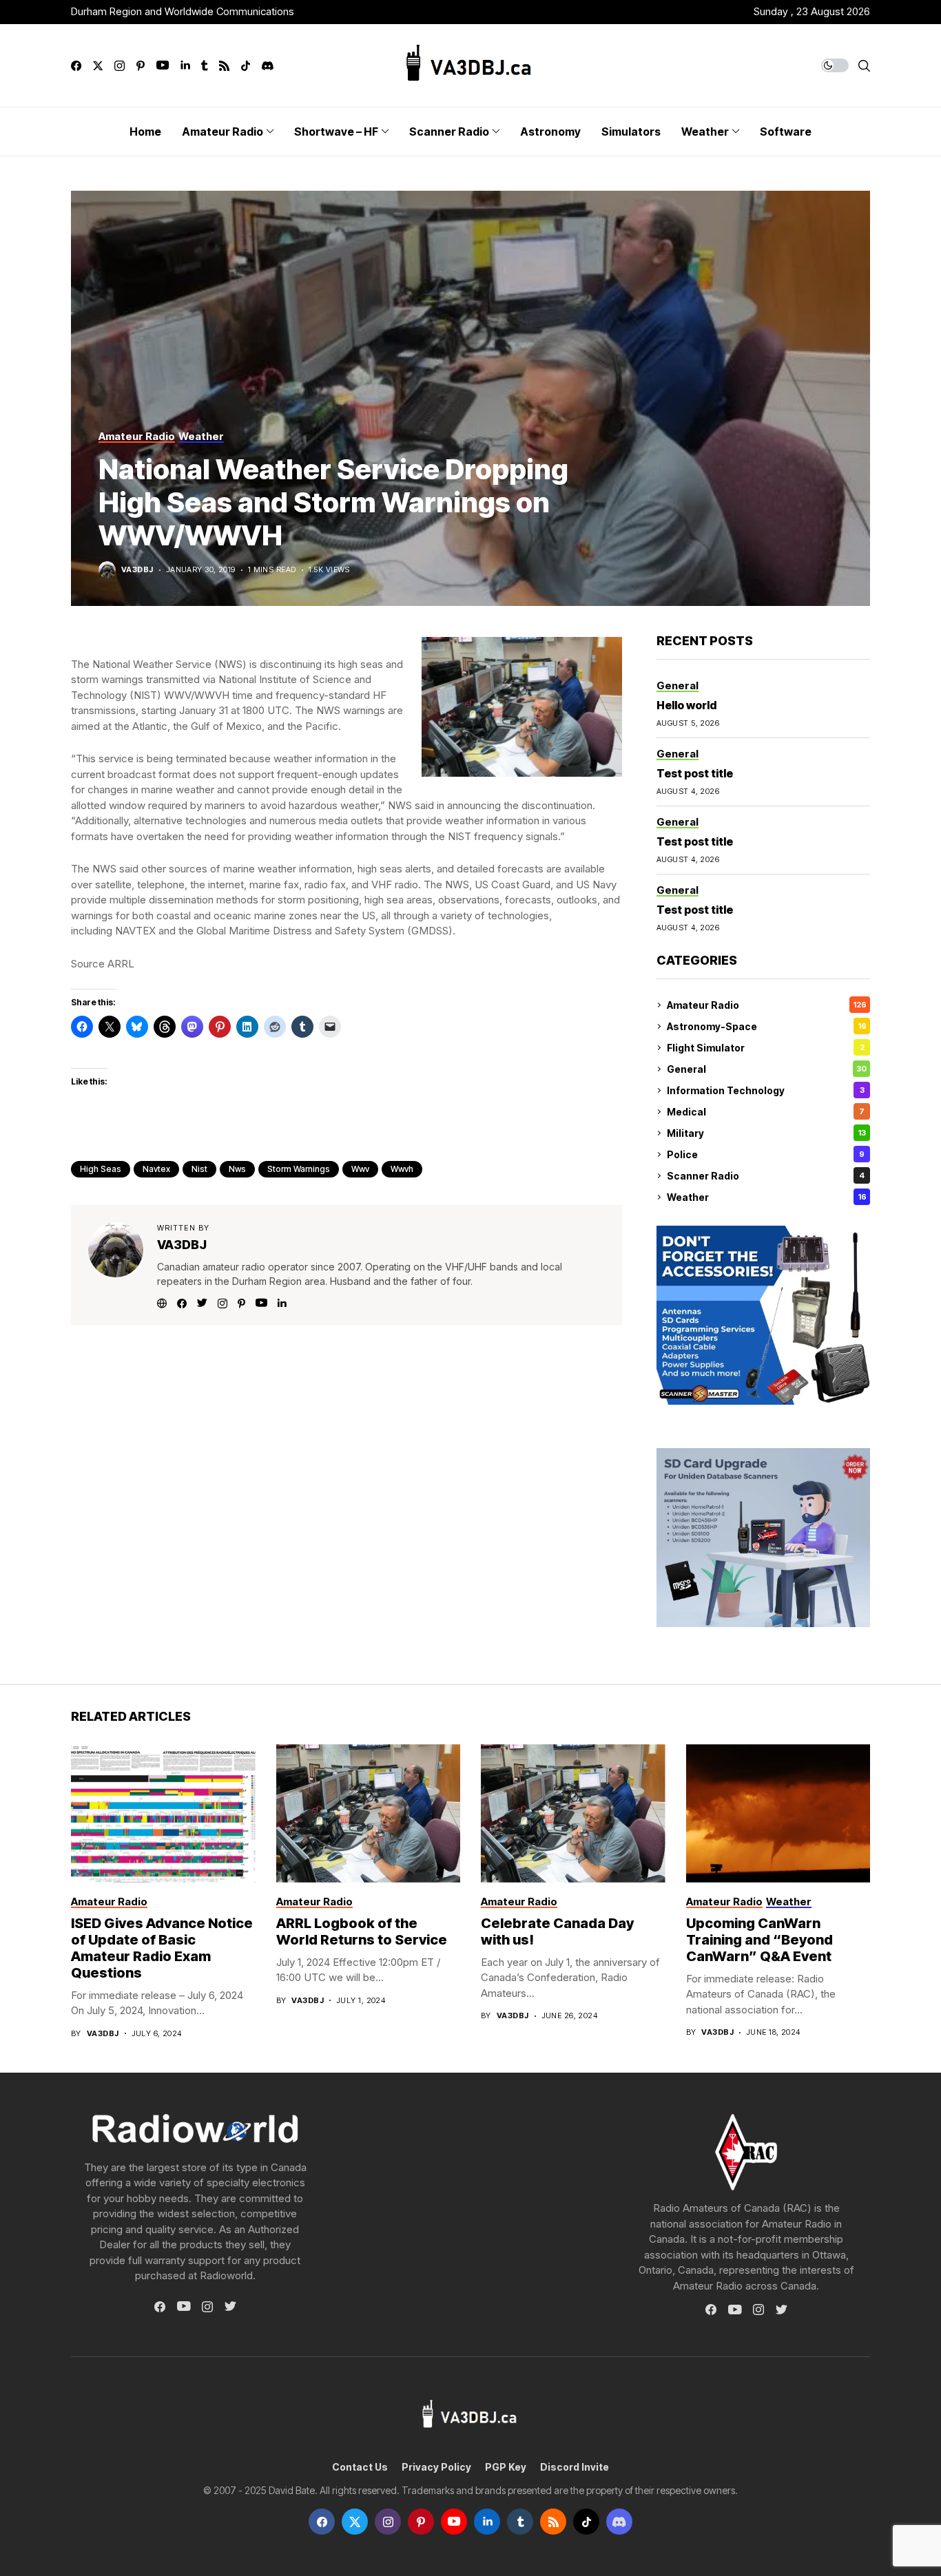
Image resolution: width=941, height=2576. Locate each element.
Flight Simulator (766, 1048)
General (767, 1069)
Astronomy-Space (767, 1026)
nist (199, 1169)
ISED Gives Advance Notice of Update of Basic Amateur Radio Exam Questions (162, 1948)
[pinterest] (141, 66)
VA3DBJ (137, 570)
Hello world (686, 705)
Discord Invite (575, 2467)
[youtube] (163, 66)
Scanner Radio (766, 1176)
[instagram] (120, 66)
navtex (156, 1169)
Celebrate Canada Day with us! (557, 1931)
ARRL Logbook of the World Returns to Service (362, 1931)
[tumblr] (204, 66)
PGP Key (506, 2467)
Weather (767, 1197)
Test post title (695, 773)
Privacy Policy (436, 2467)
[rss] (224, 66)
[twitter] (98, 66)
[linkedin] (185, 66)
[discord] (268, 66)
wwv (360, 1169)
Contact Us (360, 2467)
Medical (766, 1112)
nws (237, 1169)
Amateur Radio (767, 1005)
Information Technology (766, 1090)
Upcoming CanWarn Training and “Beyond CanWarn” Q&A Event (759, 1940)
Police (766, 1154)
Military (766, 1133)
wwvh (402, 1169)
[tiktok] (246, 66)
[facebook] (76, 66)
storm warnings (299, 1169)
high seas (101, 1169)
